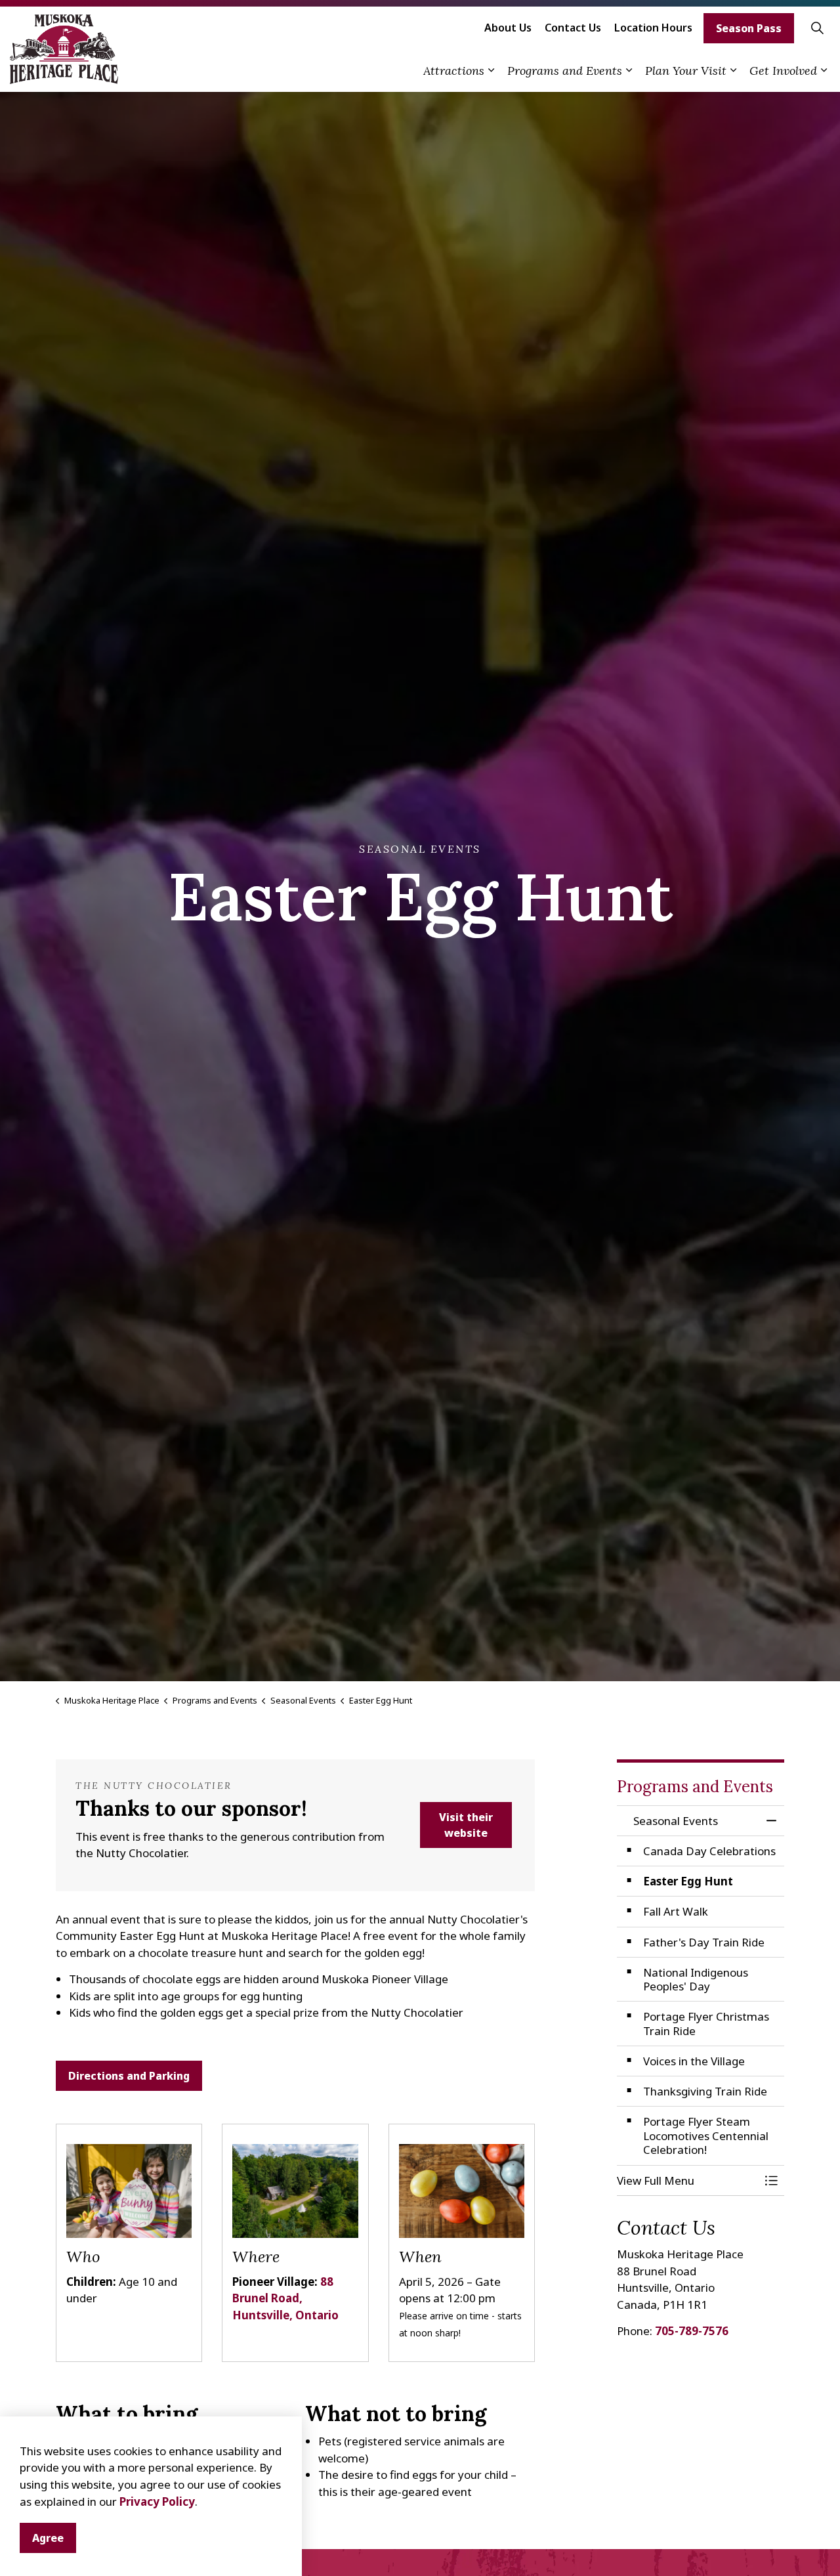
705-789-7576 (692, 2331)
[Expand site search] (817, 28)
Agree (48, 2538)
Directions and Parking (129, 2076)
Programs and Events (565, 71)
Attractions (454, 71)
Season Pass (749, 28)
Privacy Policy (157, 2501)
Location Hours (653, 28)
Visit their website (466, 1825)
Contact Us (573, 28)
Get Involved (783, 71)
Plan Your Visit (686, 71)
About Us (508, 28)
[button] (687, 2180)
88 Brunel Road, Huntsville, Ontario (285, 2298)
